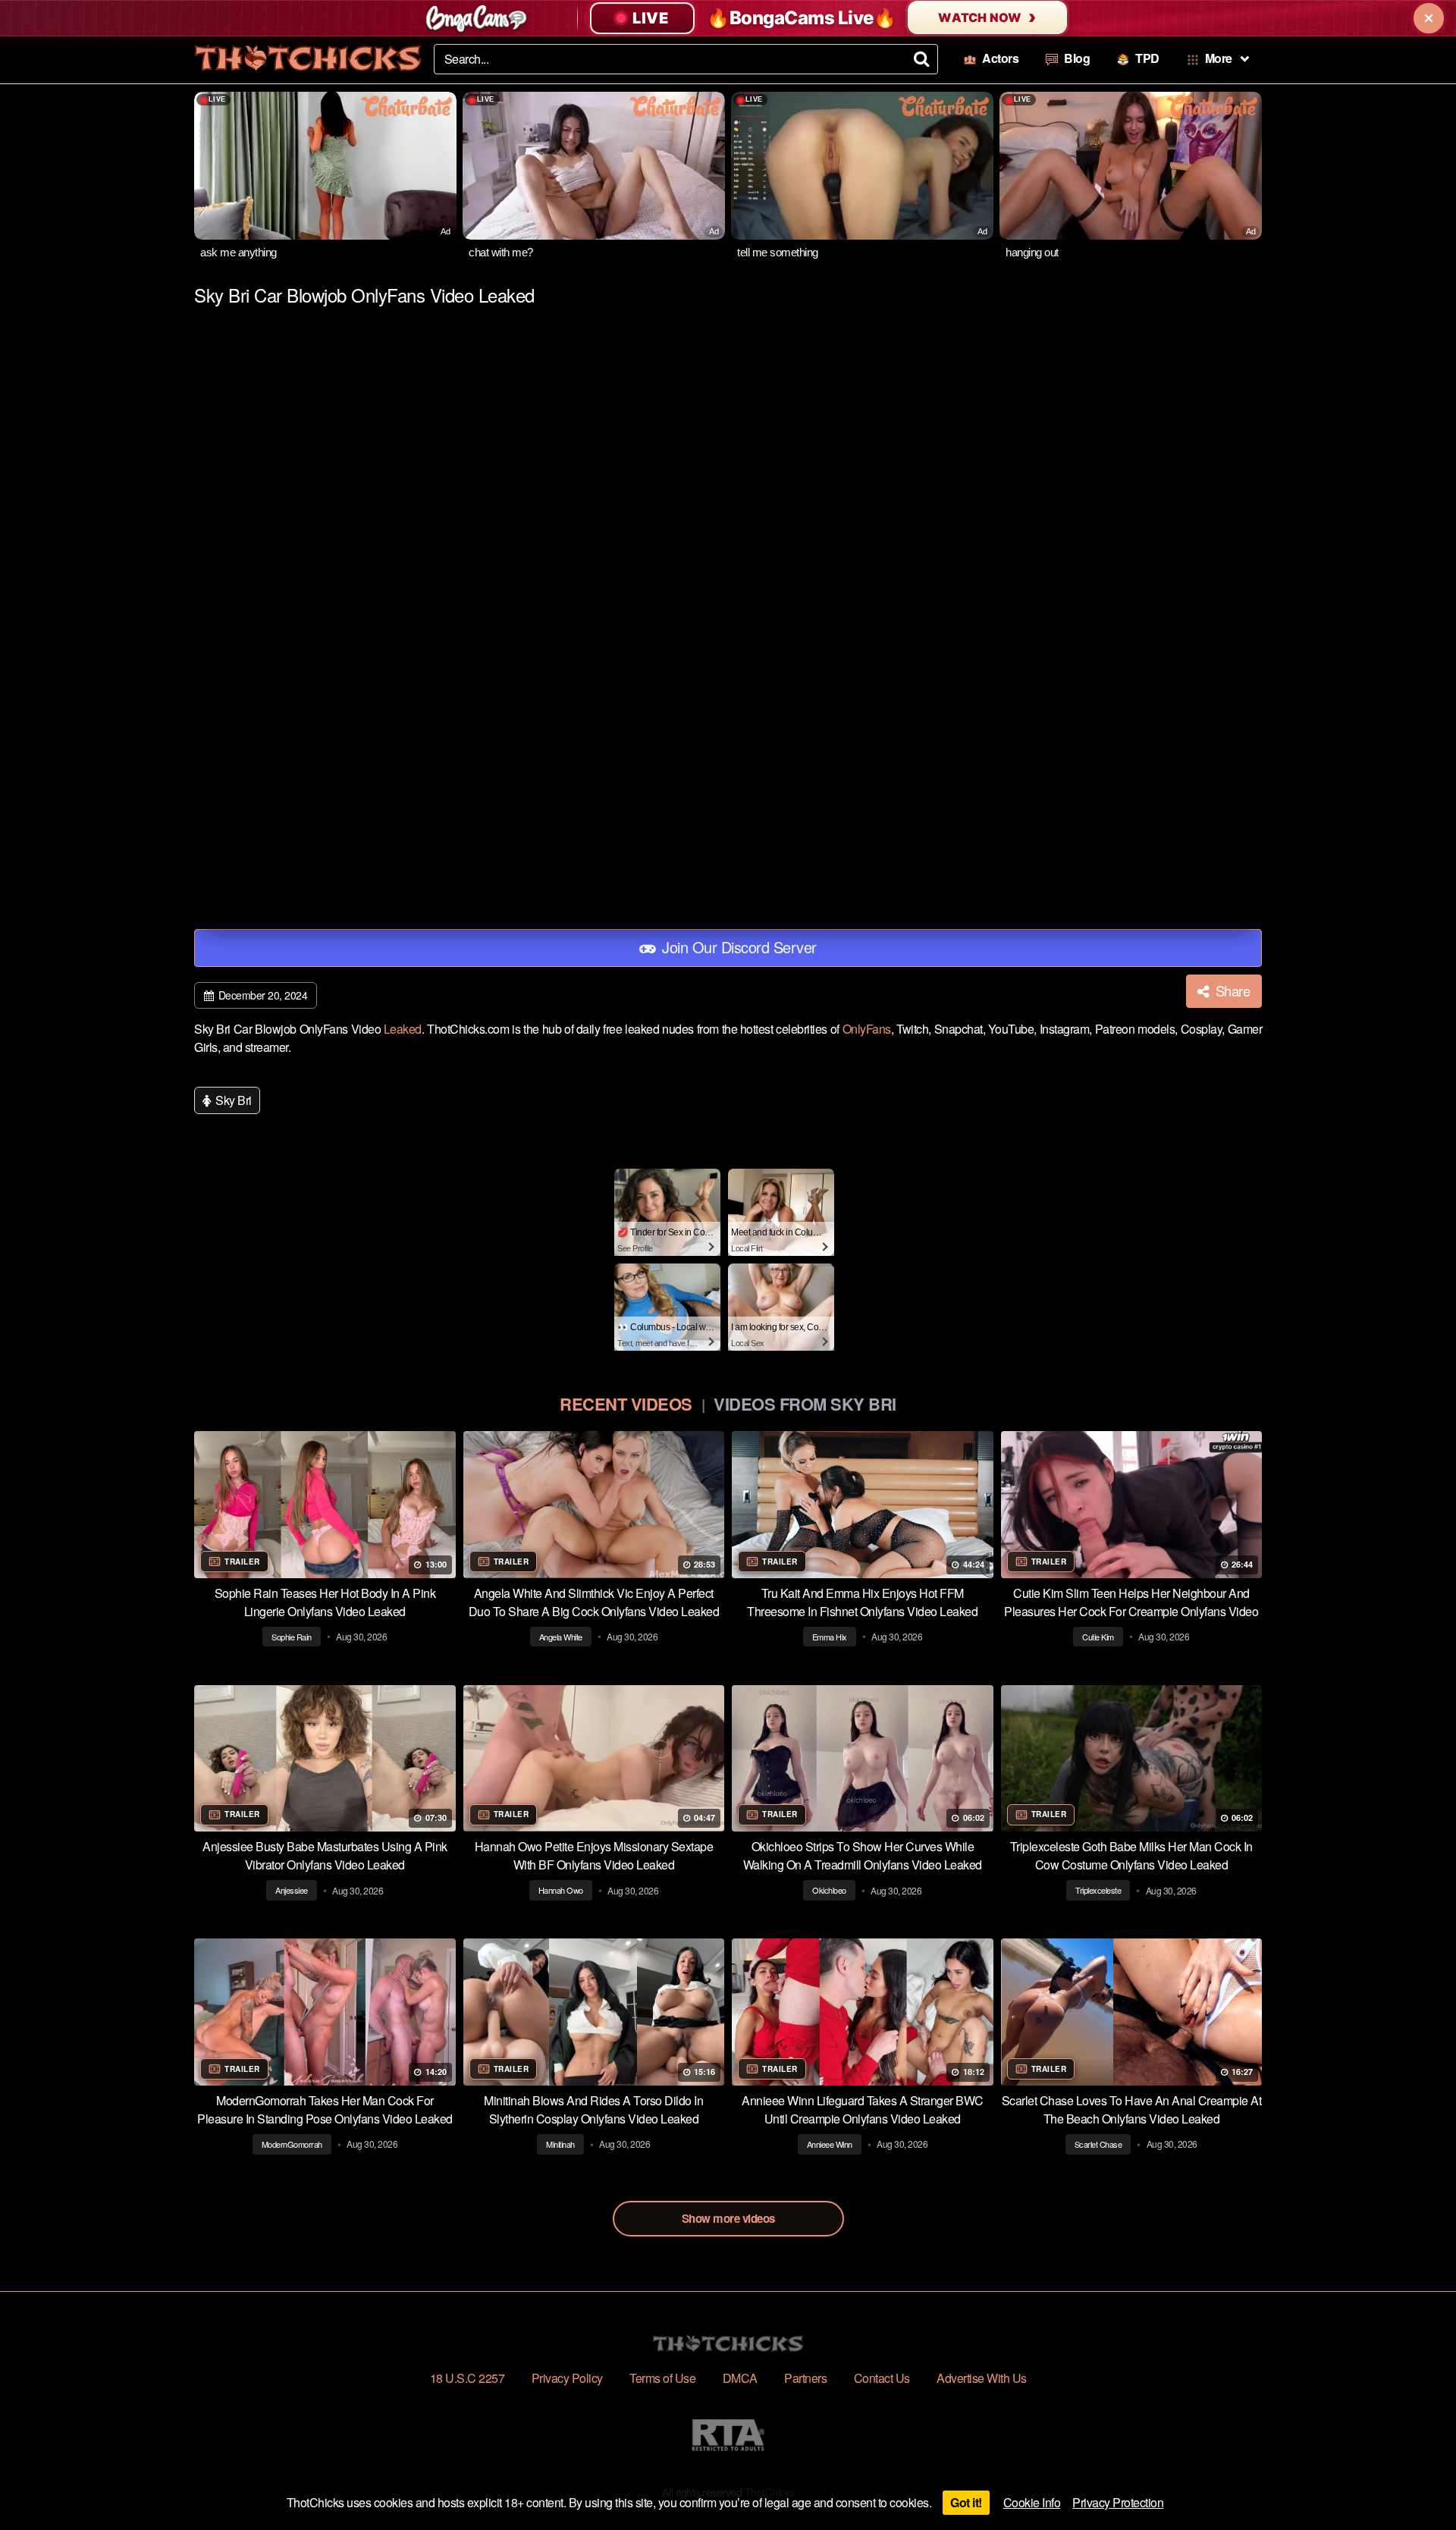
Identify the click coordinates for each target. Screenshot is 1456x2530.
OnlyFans (867, 1029)
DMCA (740, 2378)
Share (1231, 990)
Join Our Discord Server (737, 947)
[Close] (1429, 18)
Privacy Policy (567, 2378)
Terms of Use (662, 2378)
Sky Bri (232, 1100)
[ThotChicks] (308, 58)
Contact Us (882, 2378)
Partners (805, 2378)
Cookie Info (1032, 2502)
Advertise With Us (982, 2378)
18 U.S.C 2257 (468, 2378)
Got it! (966, 2502)
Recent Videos (626, 1404)
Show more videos (728, 2218)
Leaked (403, 1029)
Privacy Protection (1118, 2502)
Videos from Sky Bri (805, 1404)
